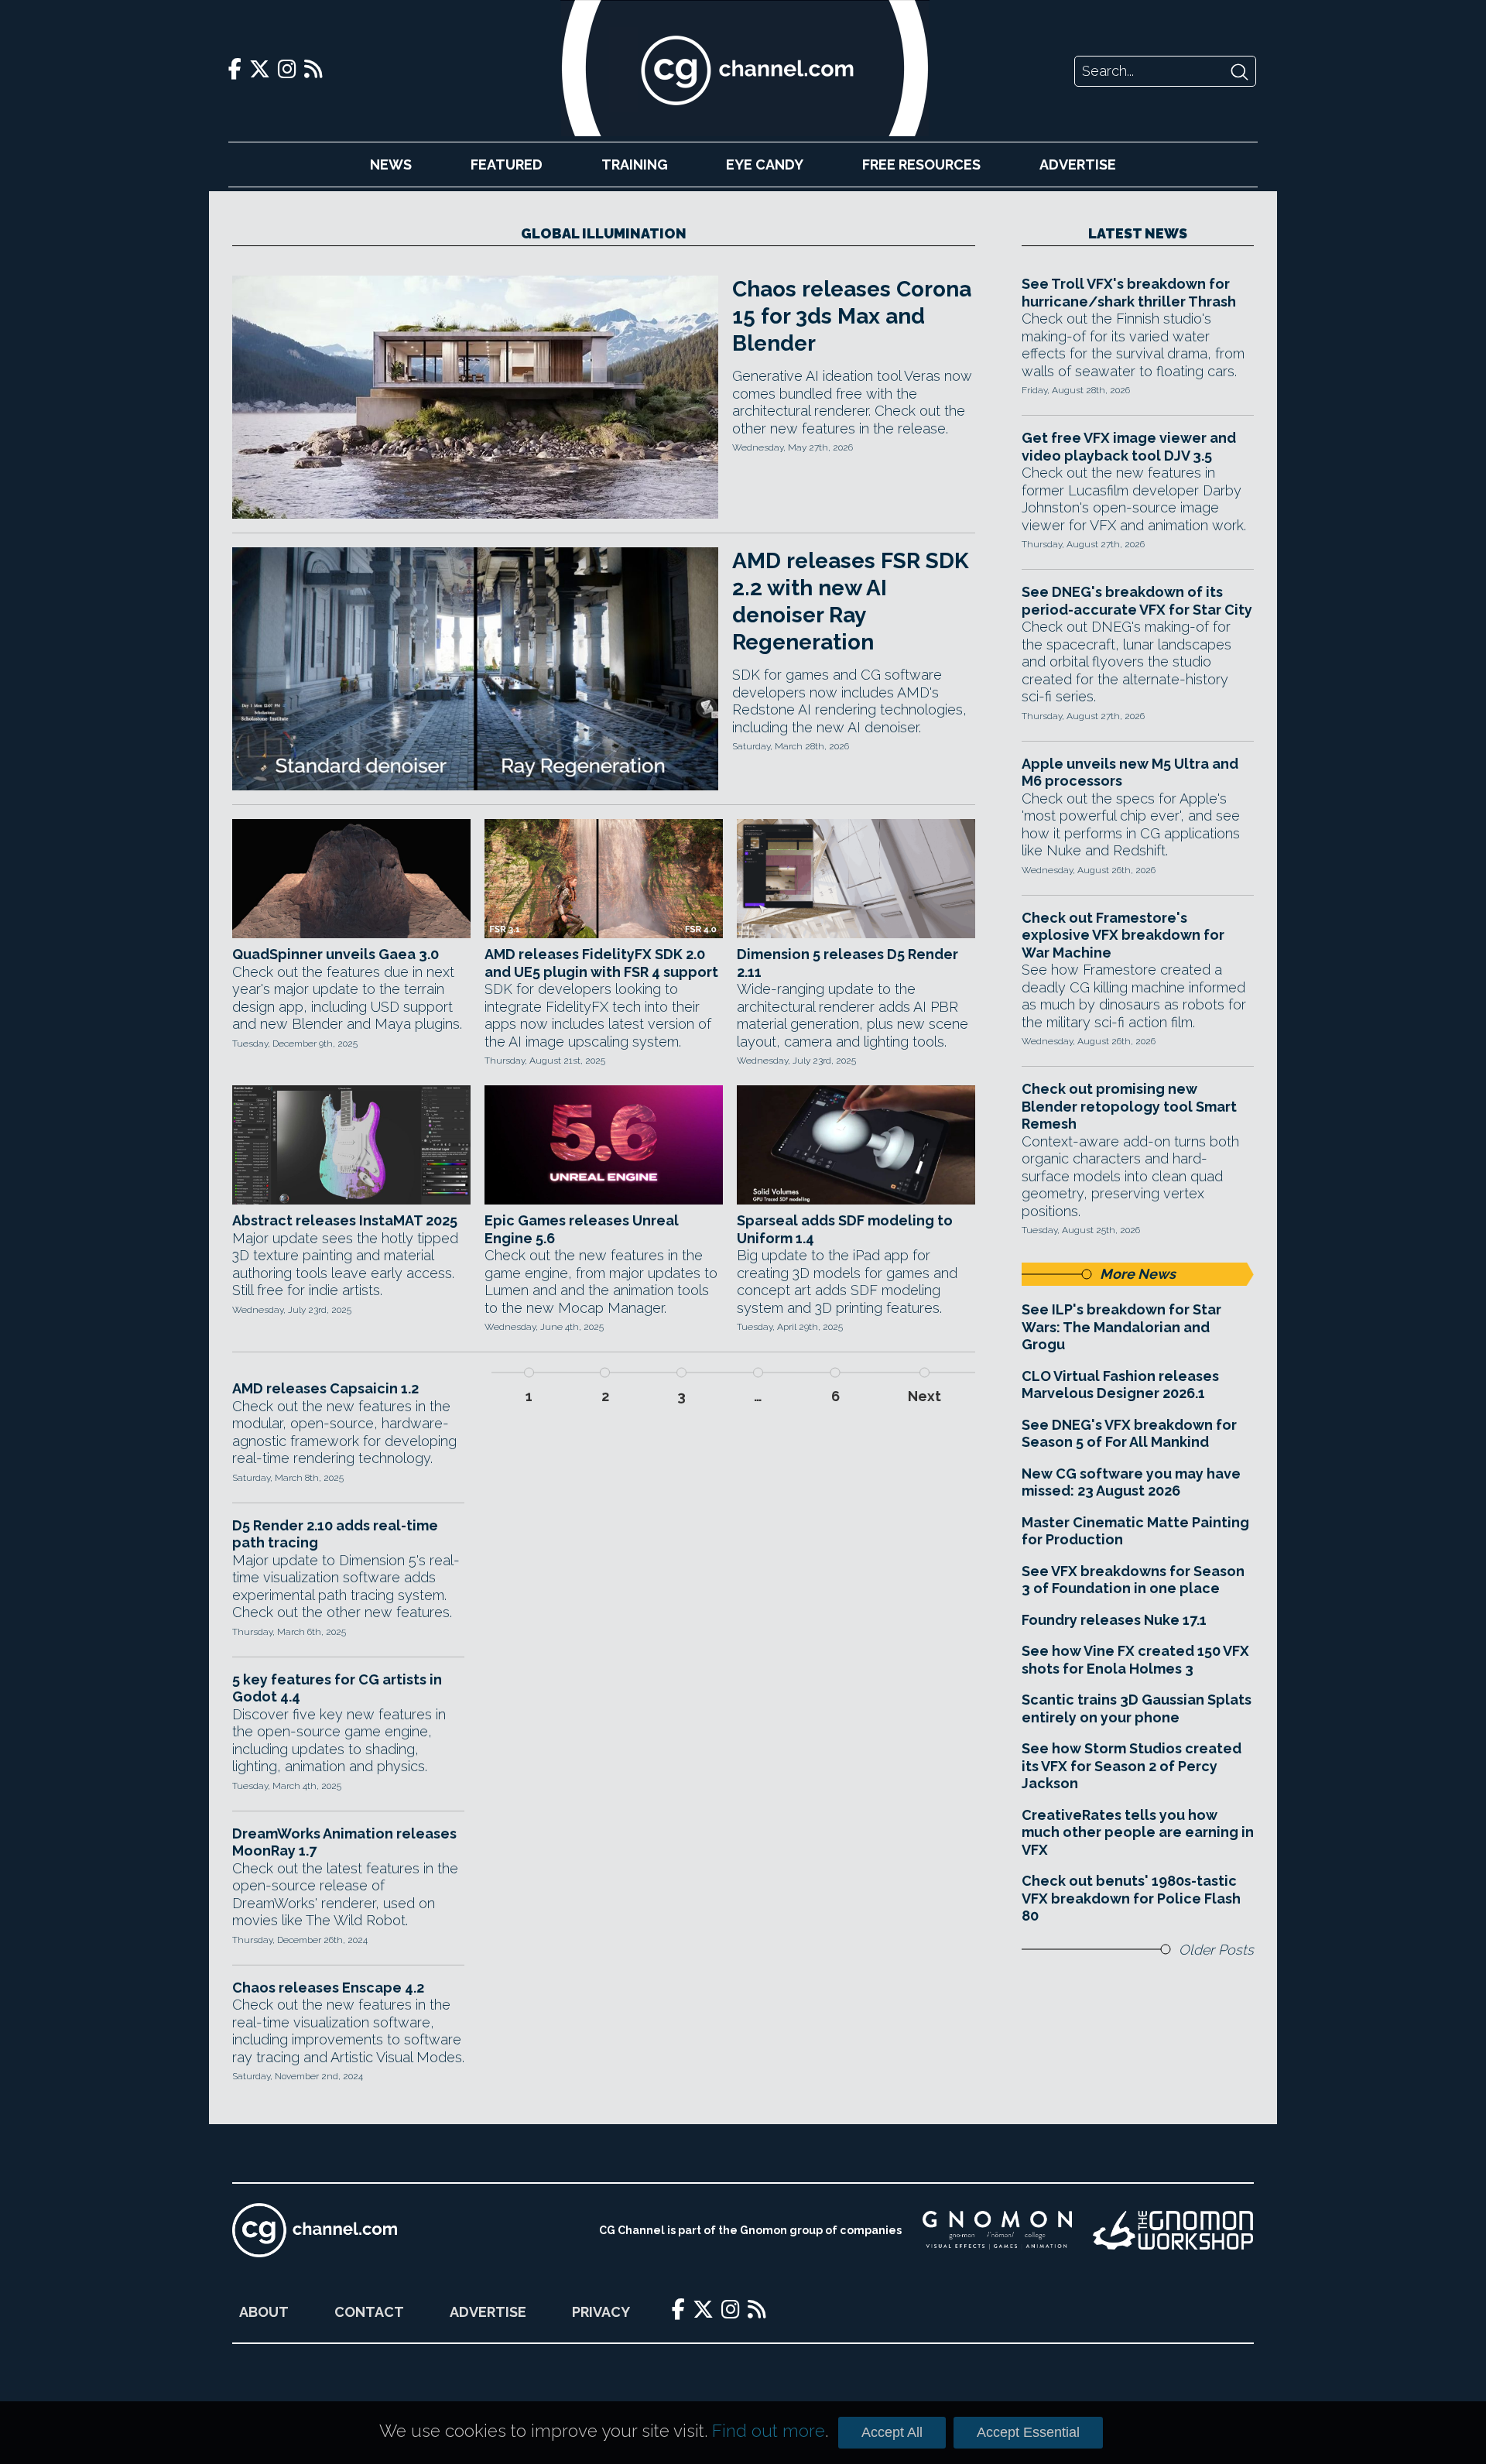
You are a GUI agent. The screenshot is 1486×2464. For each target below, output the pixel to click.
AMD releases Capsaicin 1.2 (325, 1388)
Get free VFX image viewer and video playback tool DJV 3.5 (1129, 447)
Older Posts (1216, 1950)
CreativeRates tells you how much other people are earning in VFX (1138, 1832)
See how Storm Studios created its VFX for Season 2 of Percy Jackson (1132, 1766)
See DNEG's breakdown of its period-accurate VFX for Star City (1137, 601)
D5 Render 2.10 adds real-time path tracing (335, 1534)
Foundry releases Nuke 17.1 (1114, 1620)
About (264, 2312)
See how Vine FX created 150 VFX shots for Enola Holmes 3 (1135, 1660)
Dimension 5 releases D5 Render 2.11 (847, 963)
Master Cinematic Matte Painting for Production (1135, 1531)
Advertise (1078, 164)
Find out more (769, 2431)
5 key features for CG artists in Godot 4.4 (337, 1688)
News (391, 164)
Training (635, 164)
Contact (369, 2312)
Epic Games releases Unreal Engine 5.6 (582, 1229)
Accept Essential (1028, 2432)
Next (924, 1396)
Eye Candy (765, 164)
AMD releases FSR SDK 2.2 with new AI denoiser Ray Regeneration (851, 601)
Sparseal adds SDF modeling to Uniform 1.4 (845, 1229)
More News (1138, 1274)
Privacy (601, 2312)
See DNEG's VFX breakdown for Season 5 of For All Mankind (1129, 1434)
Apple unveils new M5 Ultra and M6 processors (1130, 773)
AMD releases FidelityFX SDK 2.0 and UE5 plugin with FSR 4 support (601, 963)
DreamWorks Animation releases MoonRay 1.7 (344, 1842)
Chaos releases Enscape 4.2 (328, 1988)
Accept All (892, 2432)
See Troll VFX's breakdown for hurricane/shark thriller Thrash (1129, 293)
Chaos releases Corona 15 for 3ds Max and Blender (852, 316)
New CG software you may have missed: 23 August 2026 (1131, 1482)
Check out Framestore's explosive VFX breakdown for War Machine (1123, 935)
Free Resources (921, 164)
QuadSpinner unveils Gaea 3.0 (336, 954)
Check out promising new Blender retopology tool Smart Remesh (1129, 1106)
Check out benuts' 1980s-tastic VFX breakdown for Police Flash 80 (1131, 1898)
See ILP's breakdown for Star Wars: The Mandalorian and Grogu (1121, 1327)
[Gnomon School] (997, 2230)
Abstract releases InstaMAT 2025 (345, 1220)
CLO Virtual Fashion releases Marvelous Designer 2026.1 (1120, 1385)
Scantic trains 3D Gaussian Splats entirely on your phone (1137, 1708)
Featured (507, 164)
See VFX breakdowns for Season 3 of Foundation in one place (1133, 1580)
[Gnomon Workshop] (1173, 2230)
